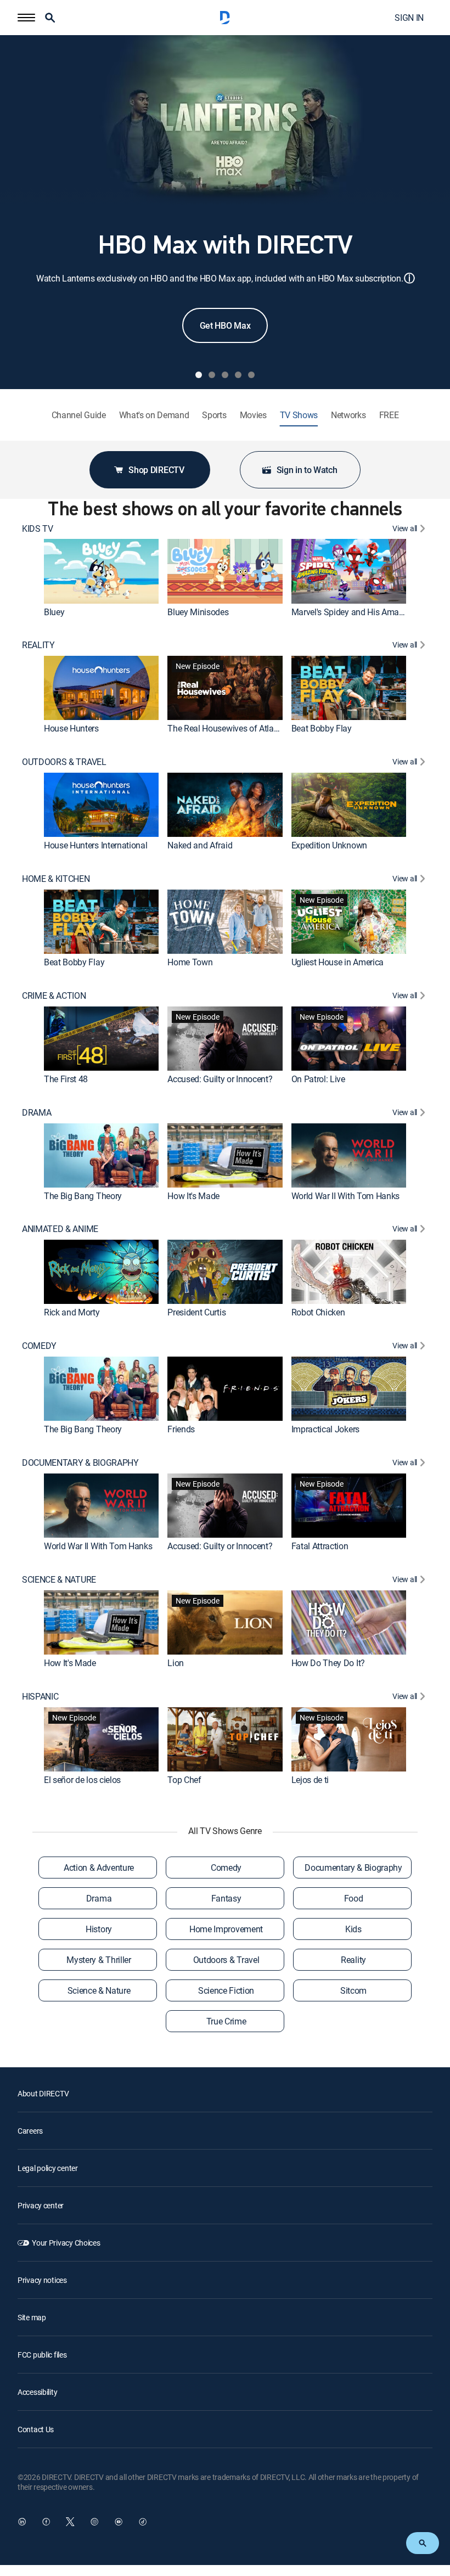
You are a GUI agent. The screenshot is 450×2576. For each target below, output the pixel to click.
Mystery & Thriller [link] (99, 1960)
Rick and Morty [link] (72, 1312)
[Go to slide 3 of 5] (225, 375)
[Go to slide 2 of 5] (212, 375)
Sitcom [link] (353, 1990)
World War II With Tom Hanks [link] (345, 1196)
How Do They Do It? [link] (328, 1663)
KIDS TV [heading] (38, 529)
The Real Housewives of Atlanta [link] (226, 728)
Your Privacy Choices (66, 2243)
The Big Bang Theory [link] (83, 1196)
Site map (32, 2317)
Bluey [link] (54, 612)
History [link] (99, 1929)
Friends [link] (181, 1429)
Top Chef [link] (184, 1780)
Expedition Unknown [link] (329, 845)
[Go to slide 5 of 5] (251, 375)
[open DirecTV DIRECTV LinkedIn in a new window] (22, 2522)
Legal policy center (48, 2168)
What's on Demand (154, 415)
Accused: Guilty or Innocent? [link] (220, 1079)
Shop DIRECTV (156, 470)
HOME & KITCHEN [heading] (56, 879)
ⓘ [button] (409, 278)
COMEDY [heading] (39, 1346)
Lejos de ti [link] (310, 1780)
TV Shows (299, 415)
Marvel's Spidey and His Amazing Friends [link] (368, 612)
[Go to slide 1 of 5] (199, 375)
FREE (389, 415)
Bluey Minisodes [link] (198, 612)
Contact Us (36, 2429)
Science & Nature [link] (99, 1990)
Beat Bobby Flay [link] (322, 728)
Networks (348, 415)
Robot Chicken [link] (318, 1312)
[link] (101, 571)
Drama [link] (99, 1898)
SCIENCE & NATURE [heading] (59, 1580)
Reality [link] (353, 1960)
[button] (26, 18)
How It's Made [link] (193, 1196)
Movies (253, 415)
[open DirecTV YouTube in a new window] (119, 2522)
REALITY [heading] (38, 645)
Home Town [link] (190, 962)
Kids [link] (353, 1929)
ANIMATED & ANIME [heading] (60, 1229)
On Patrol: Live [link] (318, 1079)
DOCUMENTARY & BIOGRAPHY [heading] (80, 1463)
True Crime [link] (226, 2021)
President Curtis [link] (196, 1312)
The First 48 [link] (66, 1079)
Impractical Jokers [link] (325, 1429)
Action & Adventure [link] (99, 1868)
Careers (30, 2131)
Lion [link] (176, 1663)
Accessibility (37, 2392)
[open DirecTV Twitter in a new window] (70, 2522)
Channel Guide (79, 415)
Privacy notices (42, 2280)
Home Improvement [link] (226, 1929)
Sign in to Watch (307, 470)
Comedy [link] (226, 1868)
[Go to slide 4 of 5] (238, 375)
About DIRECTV (43, 2093)
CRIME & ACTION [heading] (54, 996)
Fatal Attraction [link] (320, 1546)
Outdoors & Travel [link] (226, 1960)
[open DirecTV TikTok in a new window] (143, 2522)
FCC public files (42, 2355)
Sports (214, 415)
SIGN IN (409, 18)
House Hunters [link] (71, 728)
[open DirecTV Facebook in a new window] (46, 2522)
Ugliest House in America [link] (337, 962)
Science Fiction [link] (226, 1990)
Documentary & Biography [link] (353, 1868)
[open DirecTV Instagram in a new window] (94, 2522)
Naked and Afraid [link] (200, 845)
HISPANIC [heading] (40, 1697)
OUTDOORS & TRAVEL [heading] (64, 762)
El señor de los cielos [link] (82, 1780)
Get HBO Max (225, 325)
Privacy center (41, 2205)
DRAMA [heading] (36, 1113)
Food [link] (354, 1898)
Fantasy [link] (226, 1898)
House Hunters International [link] (95, 845)
